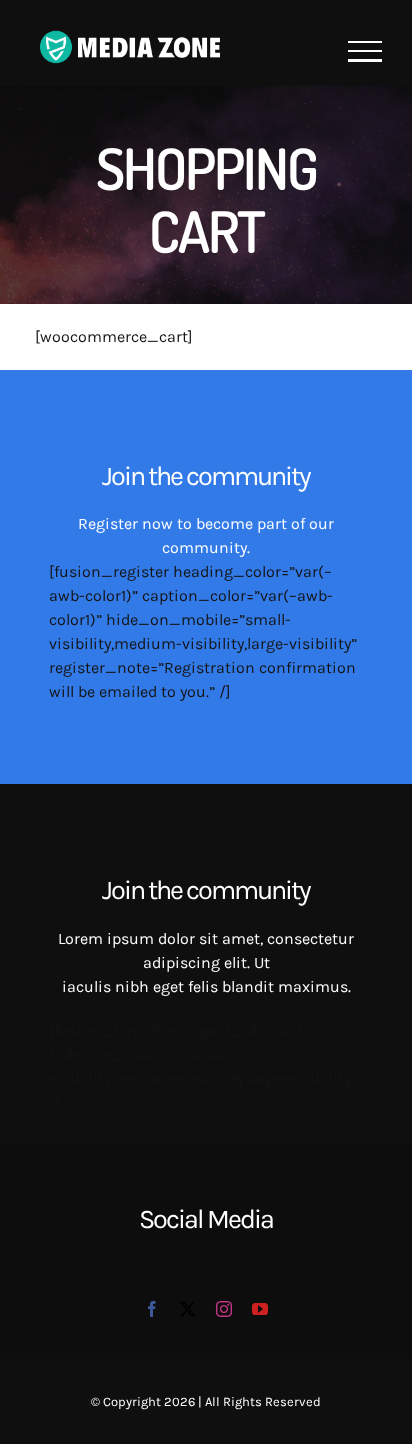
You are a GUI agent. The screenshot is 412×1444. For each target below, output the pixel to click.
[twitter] (188, 1309)
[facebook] (152, 1309)
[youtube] (260, 1309)
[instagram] (224, 1309)
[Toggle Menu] (365, 51)
